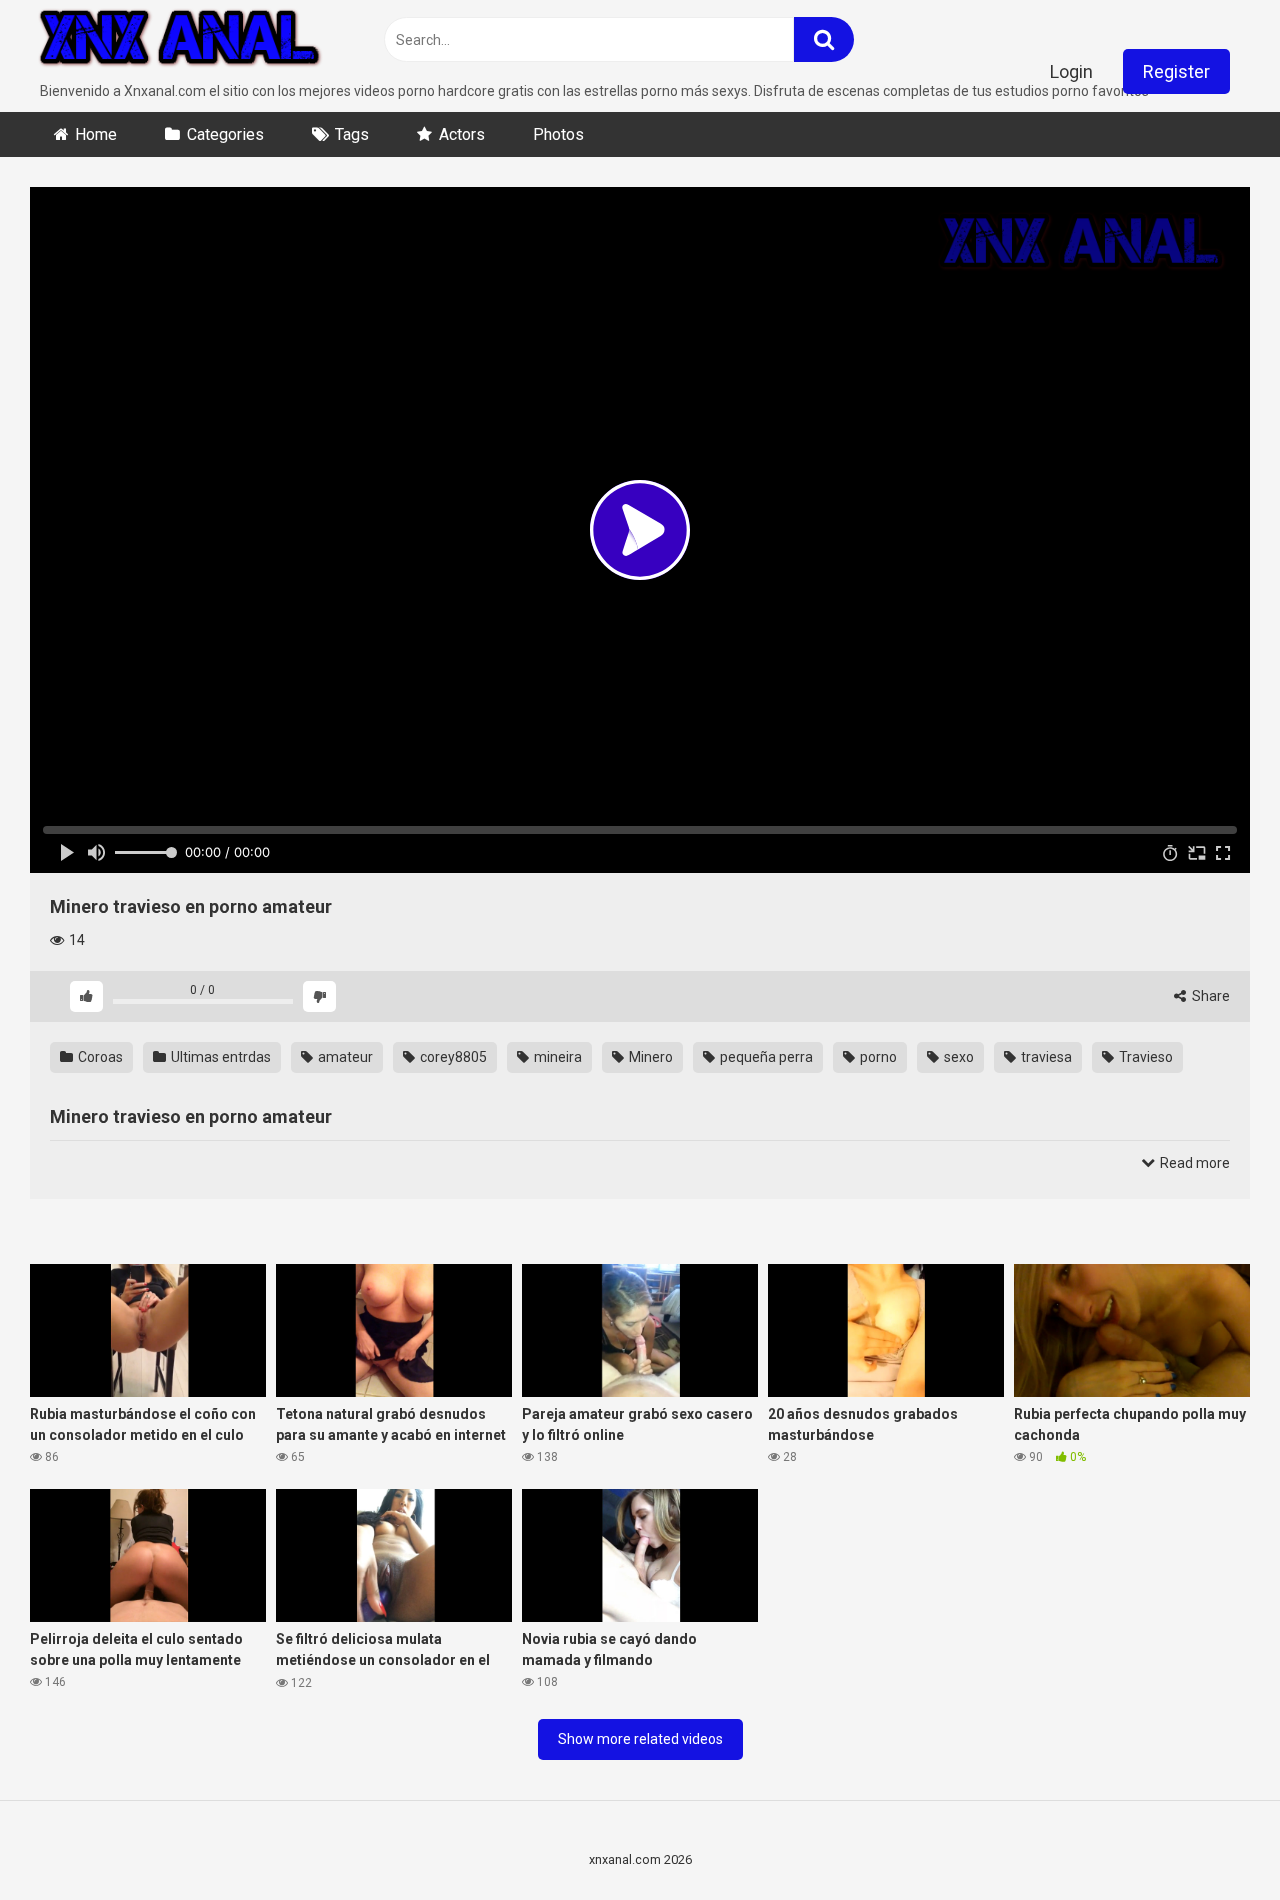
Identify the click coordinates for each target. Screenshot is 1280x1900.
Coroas (99, 1057)
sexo (957, 1057)
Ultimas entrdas (219, 1057)
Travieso (1144, 1057)
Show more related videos (640, 1739)
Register (1176, 71)
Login (1071, 71)
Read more (1193, 1163)
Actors (462, 134)
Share (1209, 996)
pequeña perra (765, 1057)
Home (96, 134)
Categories (225, 134)
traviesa (1045, 1057)
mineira (556, 1057)
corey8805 (452, 1057)
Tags (352, 134)
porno (877, 1057)
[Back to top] (1213, 1839)
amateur (344, 1057)
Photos (558, 134)
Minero (649, 1057)
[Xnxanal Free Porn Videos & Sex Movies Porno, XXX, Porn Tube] (180, 40)
